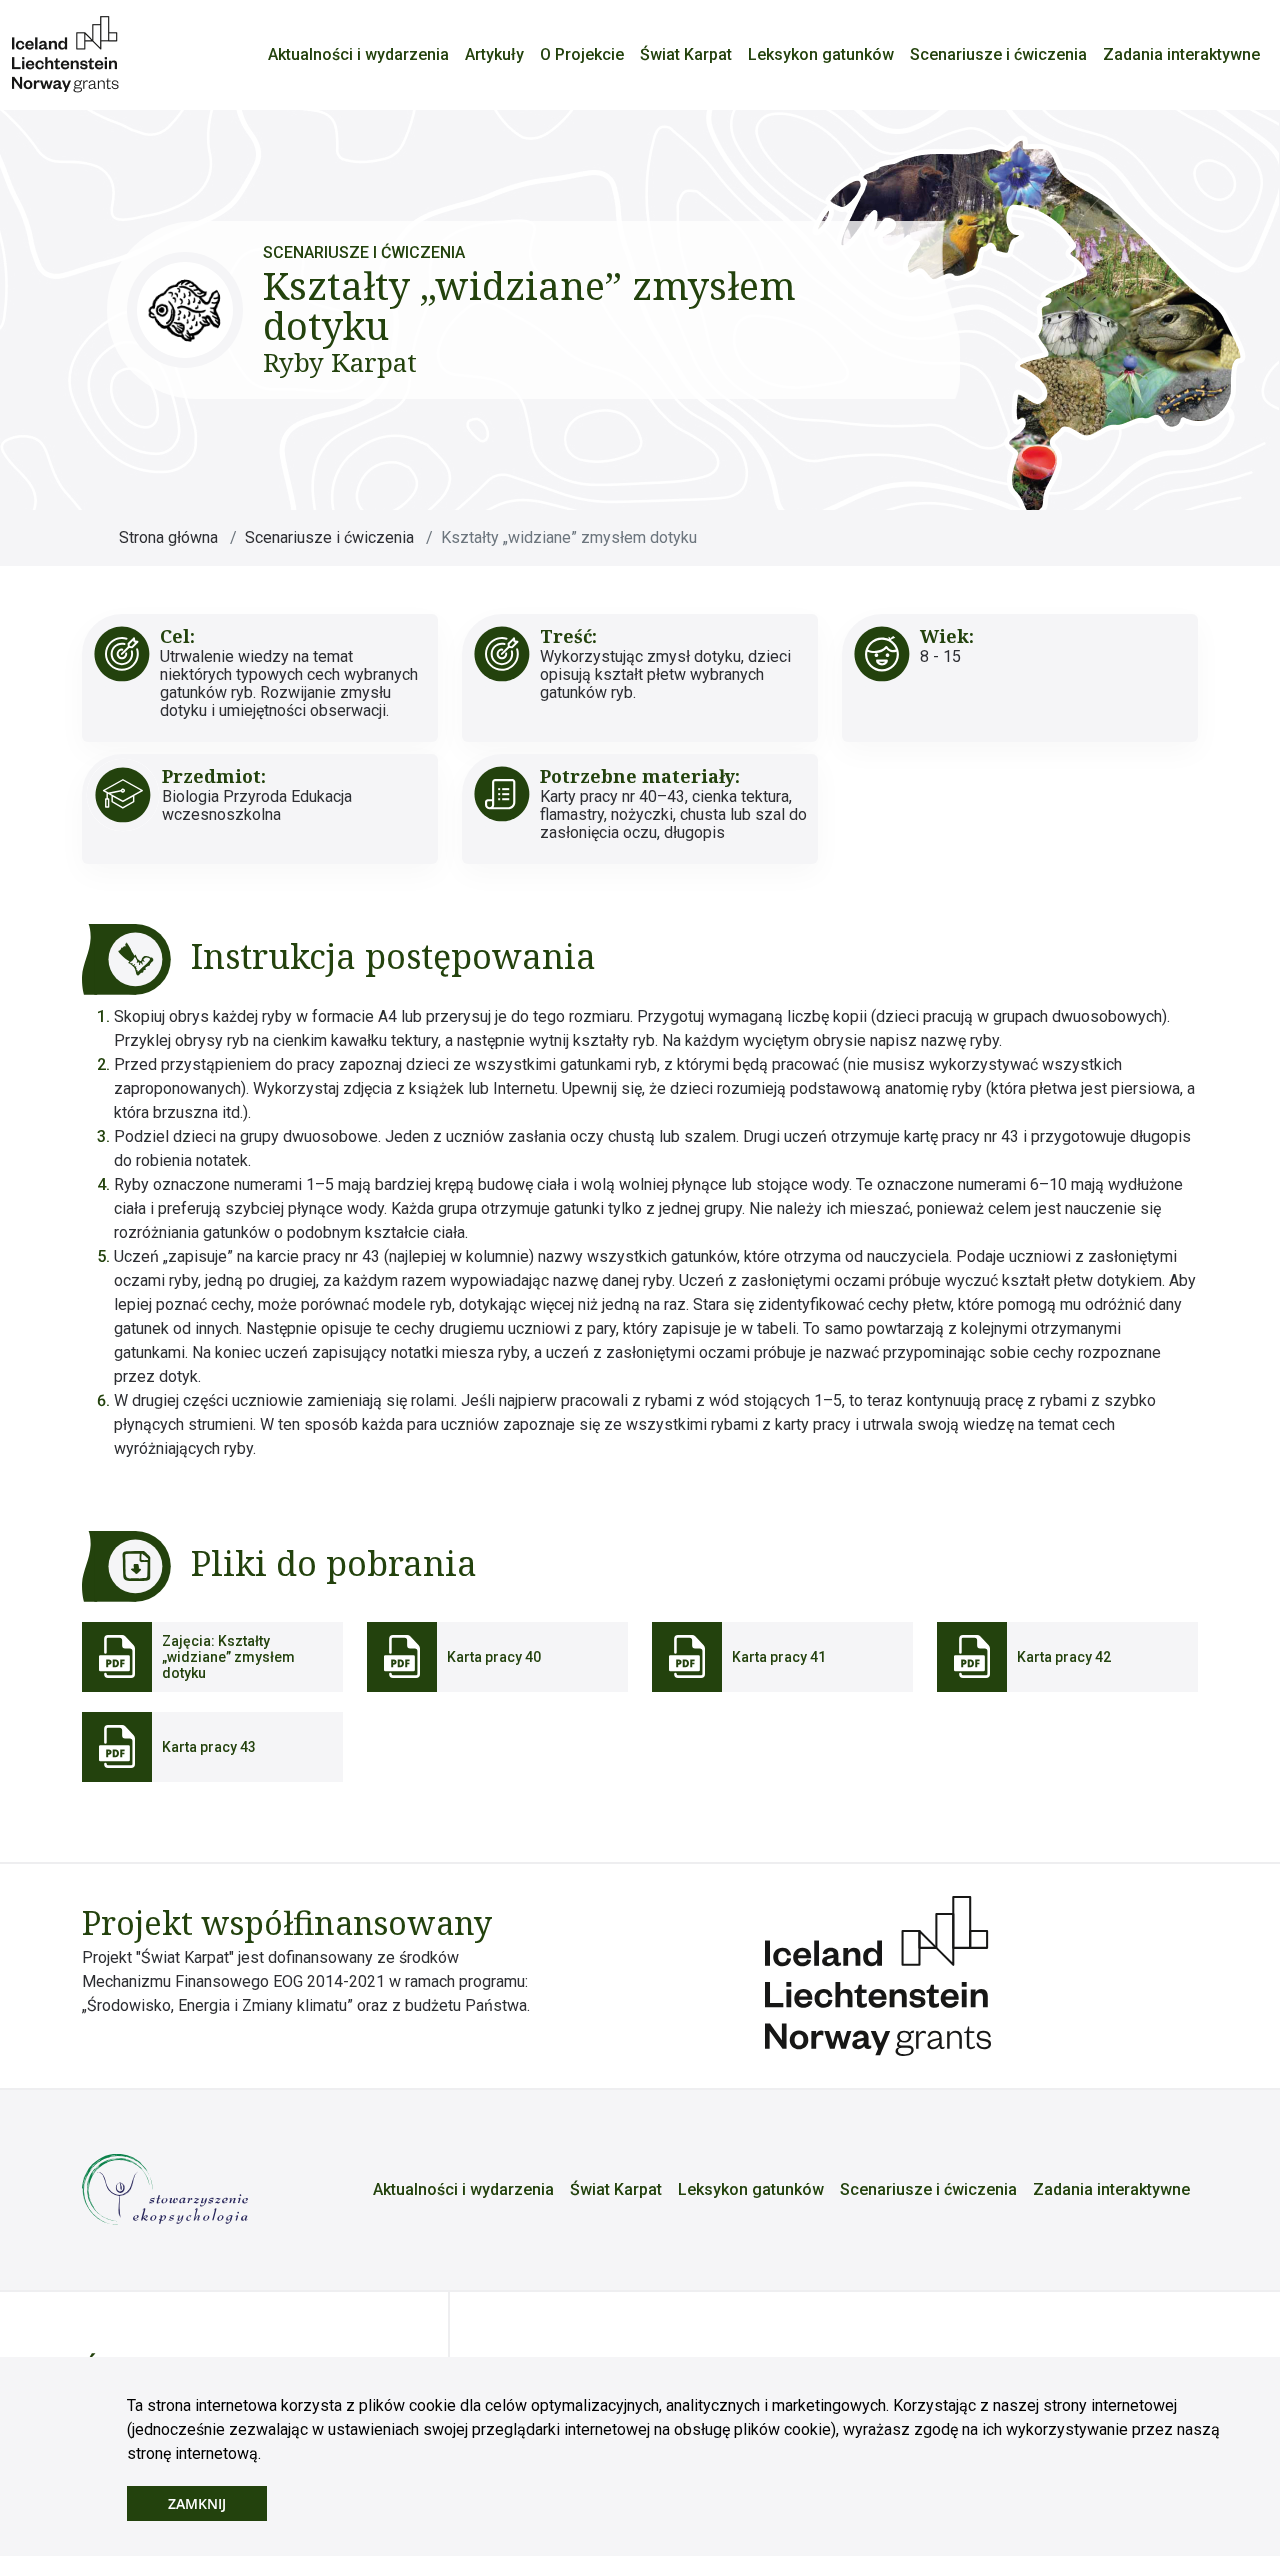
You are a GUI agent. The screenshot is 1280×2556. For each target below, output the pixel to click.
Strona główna (168, 537)
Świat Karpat (686, 54)
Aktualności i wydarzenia (358, 54)
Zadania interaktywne (1181, 54)
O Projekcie (582, 54)
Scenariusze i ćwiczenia (998, 54)
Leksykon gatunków (821, 54)
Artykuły (494, 54)
